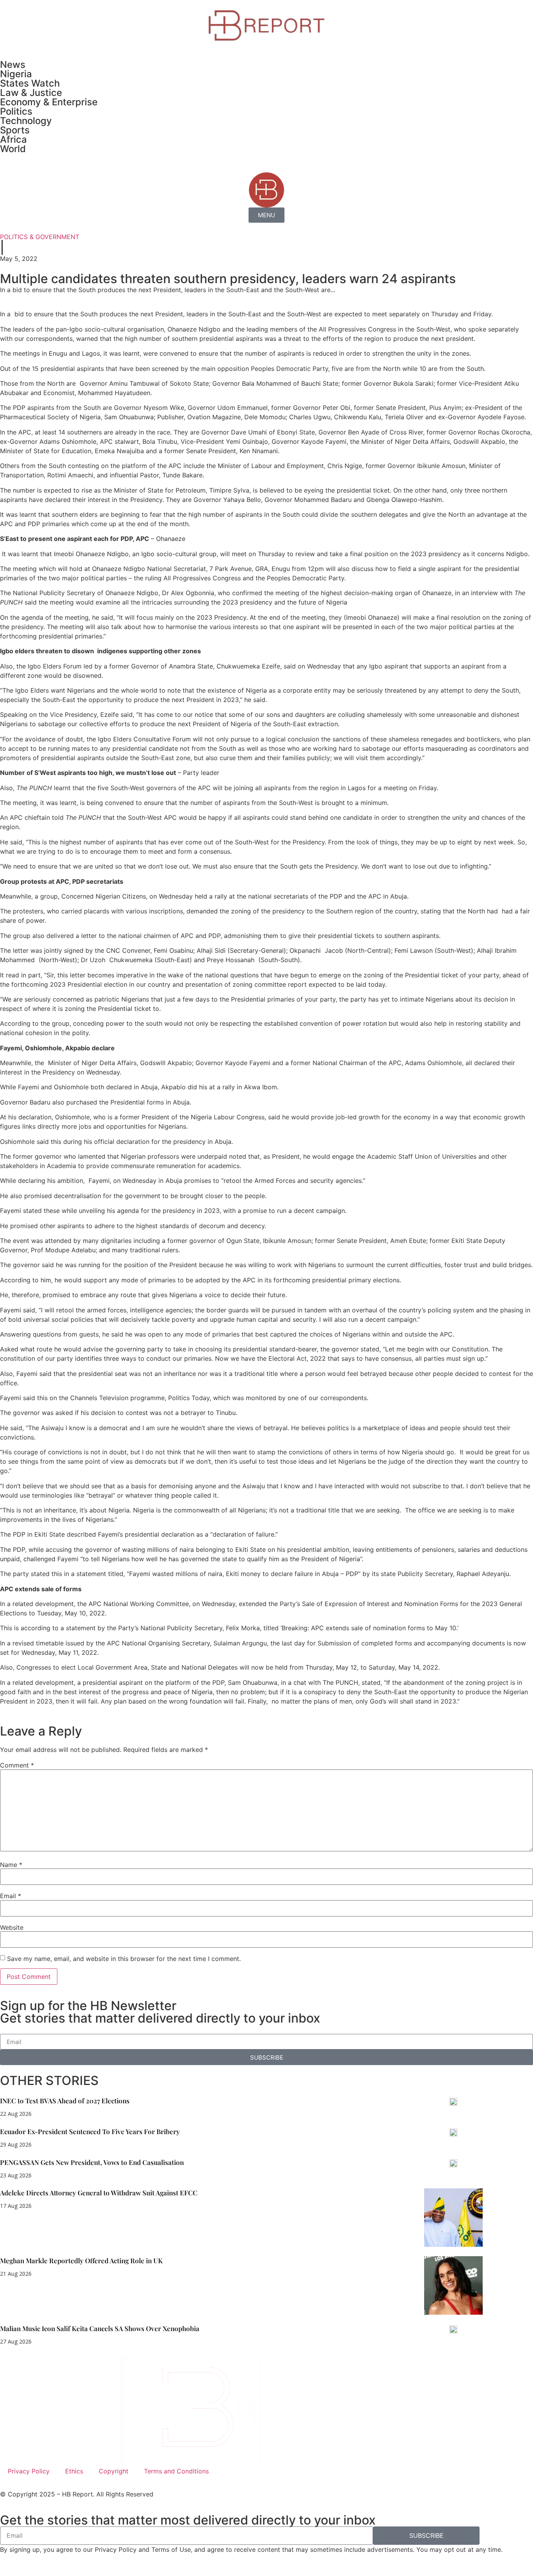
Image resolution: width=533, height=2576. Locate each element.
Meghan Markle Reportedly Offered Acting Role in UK (81, 2260)
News (13, 65)
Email (11, 1896)
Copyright (114, 2471)
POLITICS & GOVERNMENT (40, 237)
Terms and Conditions (176, 2471)
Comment (17, 1765)
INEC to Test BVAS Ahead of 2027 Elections (65, 2101)
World (13, 149)
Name (11, 1865)
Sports (15, 130)
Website (12, 1927)
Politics (16, 111)
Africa (13, 139)
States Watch (30, 83)
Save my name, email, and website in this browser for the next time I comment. (124, 1959)
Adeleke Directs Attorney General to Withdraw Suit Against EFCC (99, 2193)
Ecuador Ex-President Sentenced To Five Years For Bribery (90, 2131)
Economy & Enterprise (49, 102)
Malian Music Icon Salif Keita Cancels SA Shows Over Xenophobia (100, 2328)
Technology (26, 121)
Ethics (74, 2471)
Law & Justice (31, 93)
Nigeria (16, 74)
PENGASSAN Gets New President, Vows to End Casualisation (92, 2162)
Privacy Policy (29, 2471)
